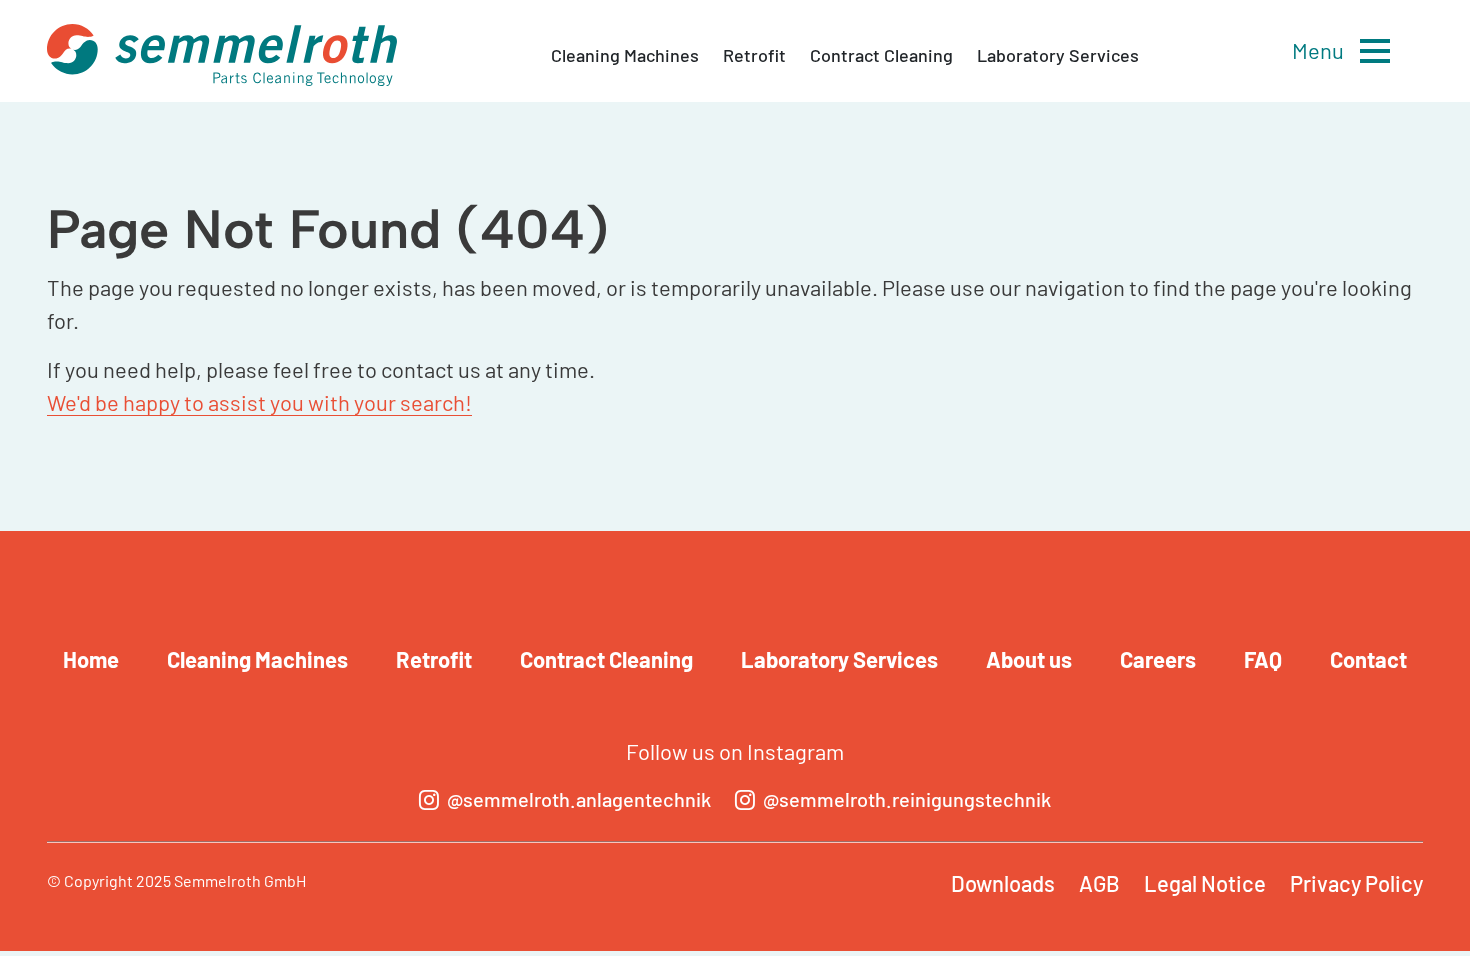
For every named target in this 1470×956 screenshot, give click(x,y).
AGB (1099, 883)
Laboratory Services (1058, 55)
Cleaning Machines (625, 55)
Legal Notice (1205, 883)
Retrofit (754, 55)
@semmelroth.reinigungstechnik (907, 799)
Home (91, 659)
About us (1029, 659)
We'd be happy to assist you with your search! (259, 402)
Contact (1368, 659)
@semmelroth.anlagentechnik (579, 799)
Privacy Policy (1356, 883)
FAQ (1263, 659)
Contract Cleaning (881, 55)
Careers (1158, 659)
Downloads (1003, 883)
